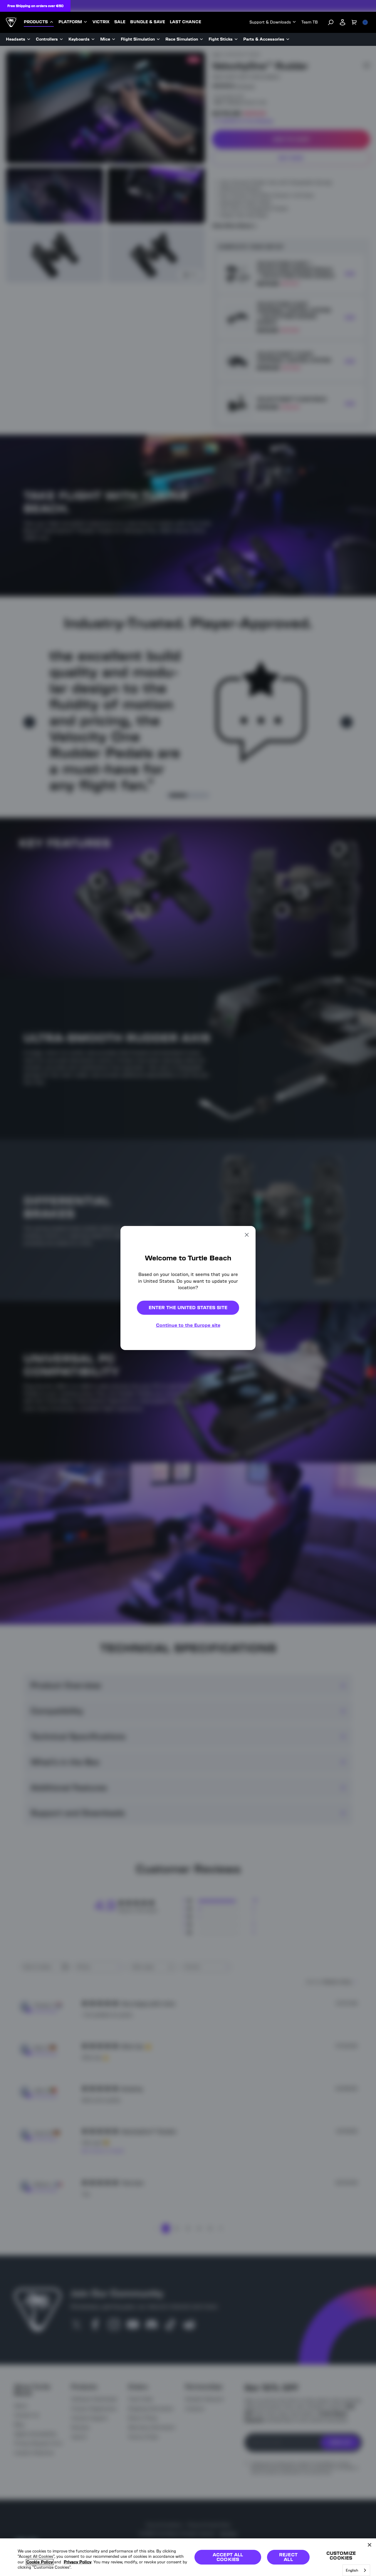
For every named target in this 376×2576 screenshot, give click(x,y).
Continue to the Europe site (188, 1325)
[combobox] (356, 2570)
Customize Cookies (341, 2556)
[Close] (370, 2545)
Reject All (288, 2557)
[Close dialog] (247, 1235)
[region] (188, 2557)
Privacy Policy (78, 2562)
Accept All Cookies (228, 2557)
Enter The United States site (188, 1308)
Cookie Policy (40, 2562)
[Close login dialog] (242, 1425)
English (352, 2570)
